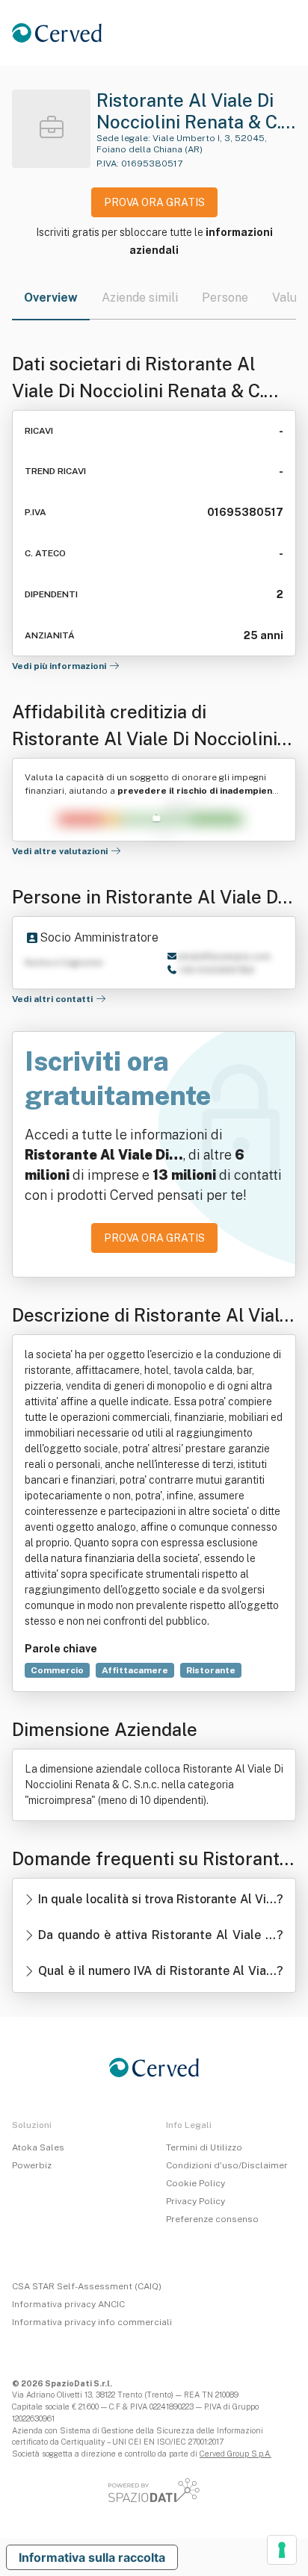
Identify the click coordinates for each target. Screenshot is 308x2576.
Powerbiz (32, 2165)
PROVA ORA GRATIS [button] (154, 202)
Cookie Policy (195, 2183)
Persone (225, 298)
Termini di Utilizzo (204, 2147)
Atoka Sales (38, 2147)
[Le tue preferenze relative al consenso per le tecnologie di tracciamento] (282, 2550)
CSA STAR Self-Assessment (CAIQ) (87, 2286)
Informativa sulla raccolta (92, 2557)
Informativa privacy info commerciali (92, 2322)
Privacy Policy (195, 2201)
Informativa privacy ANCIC (68, 2304)
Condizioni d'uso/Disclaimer (227, 2165)
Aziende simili (140, 298)
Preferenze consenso (212, 2219)
